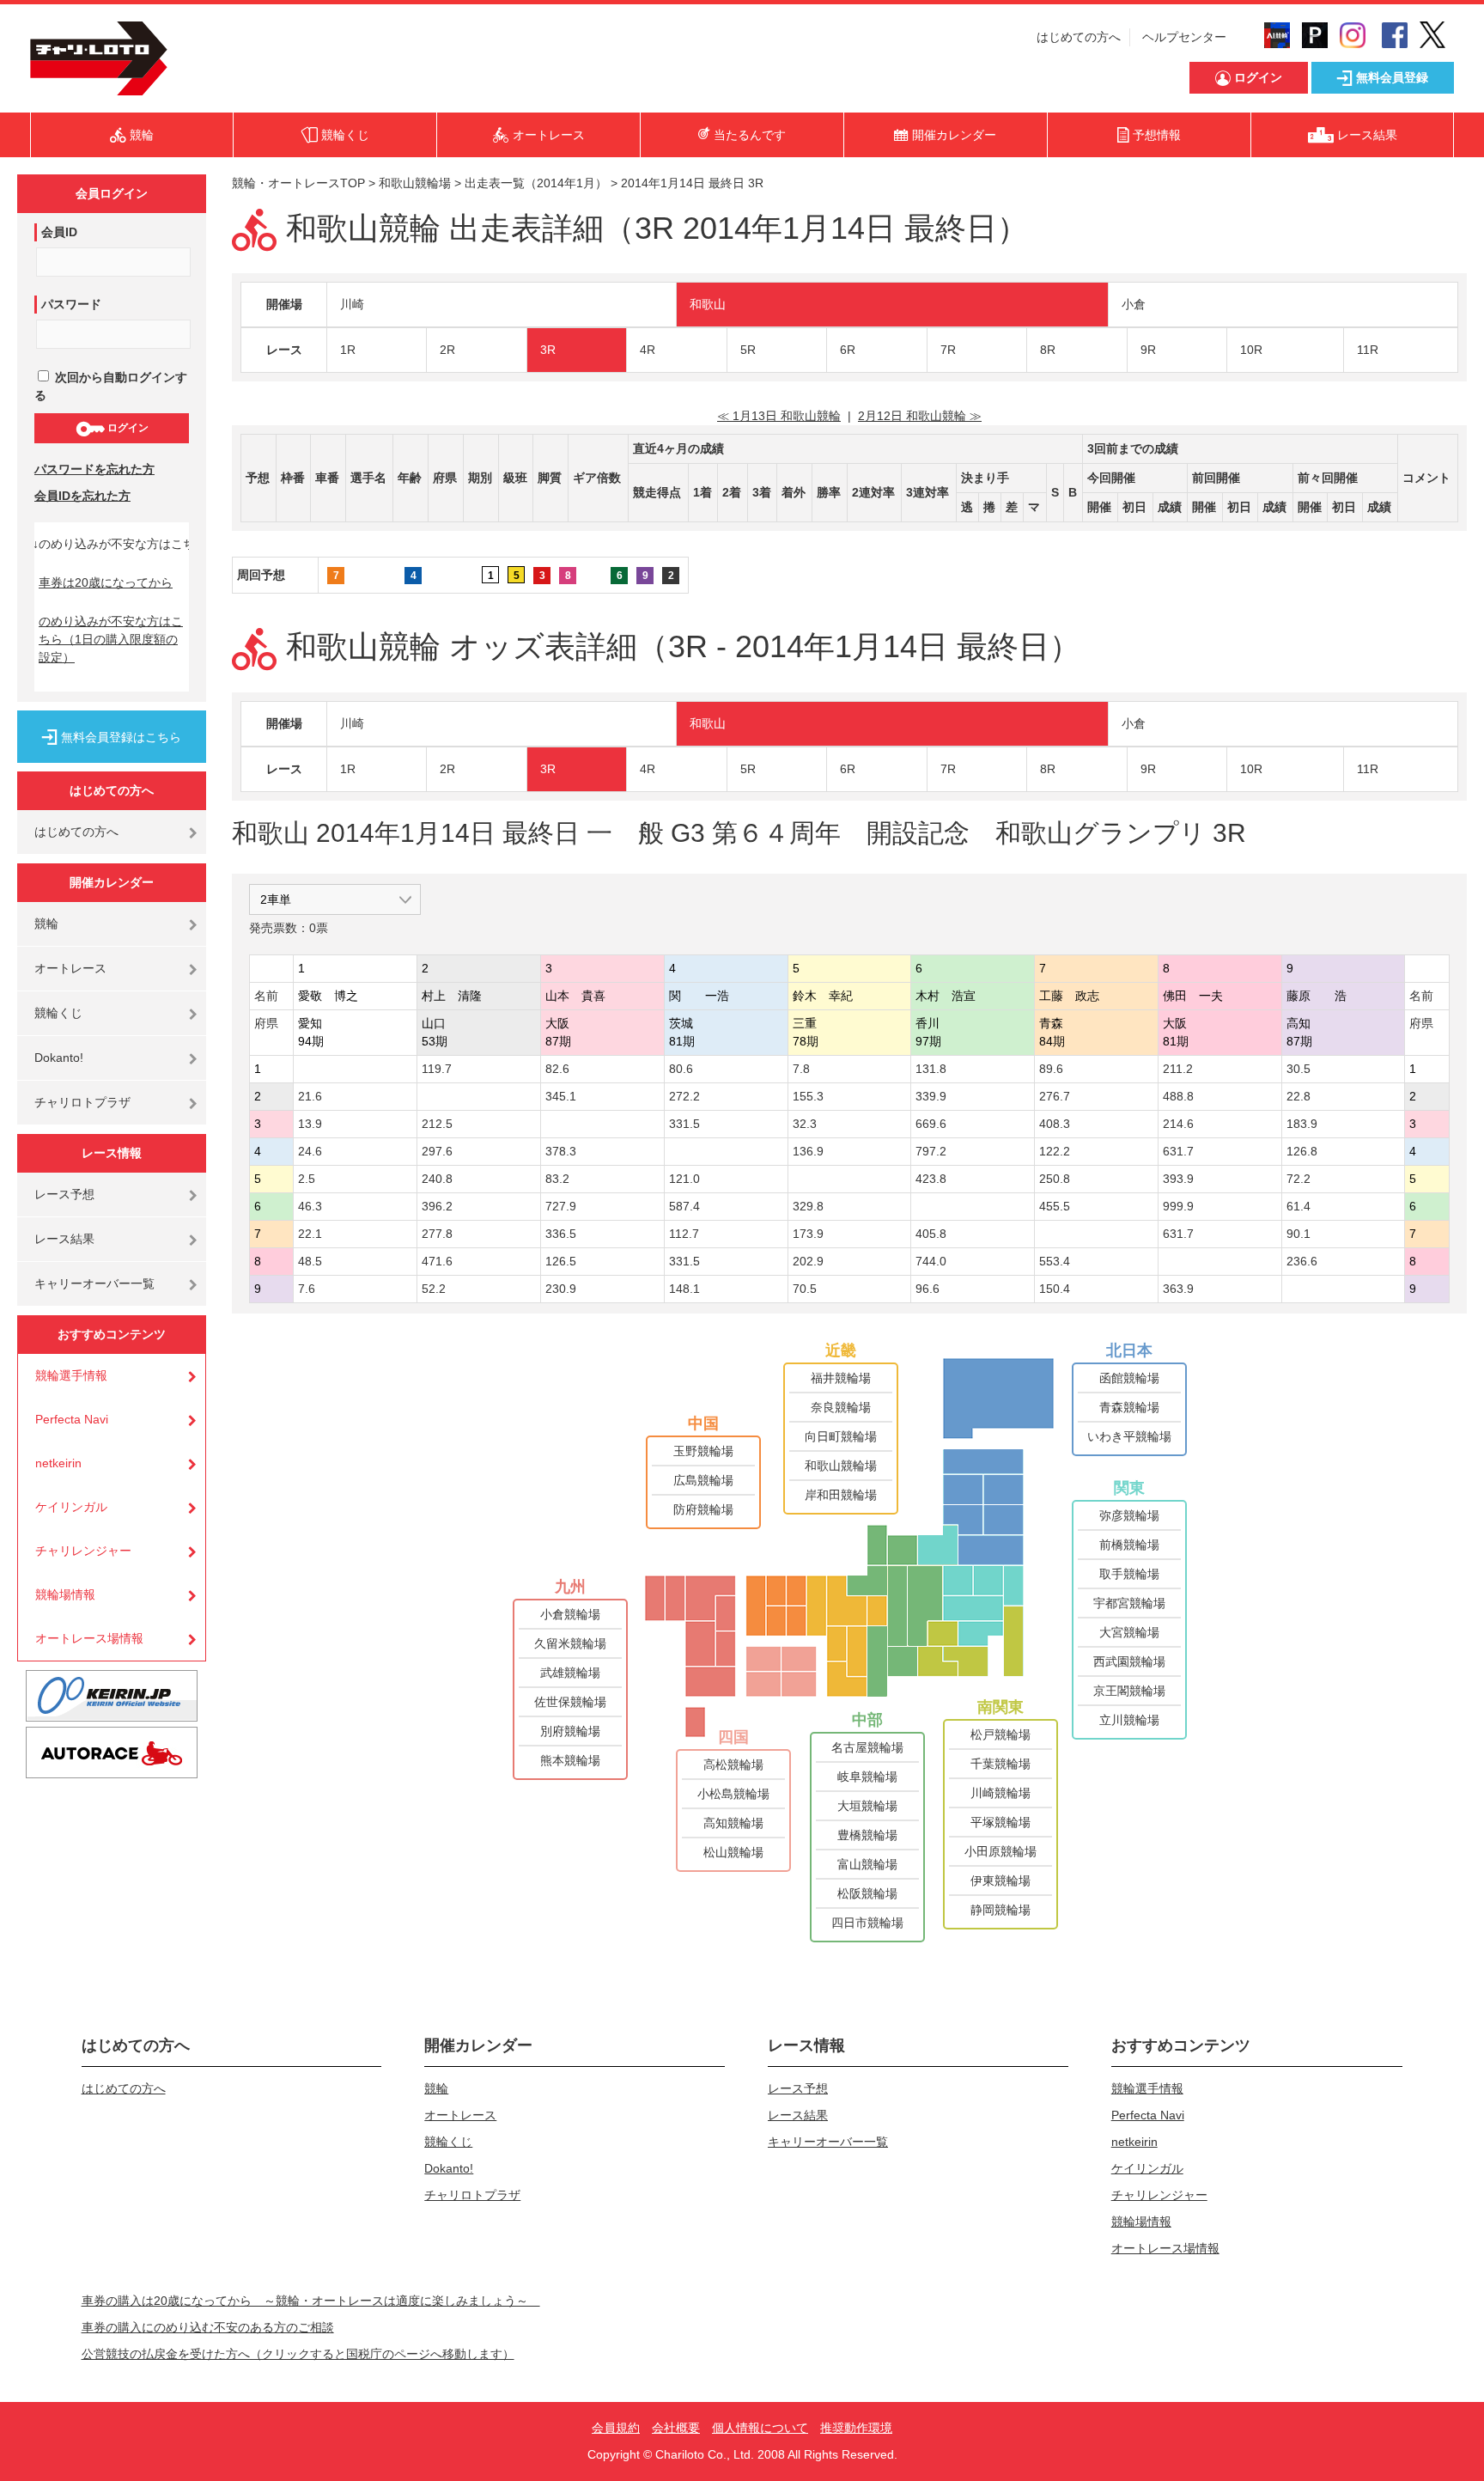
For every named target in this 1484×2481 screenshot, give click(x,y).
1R (348, 350)
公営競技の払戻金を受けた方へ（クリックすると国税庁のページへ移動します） (298, 2354)
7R (948, 350)
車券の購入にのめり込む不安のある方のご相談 (208, 2327)
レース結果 (64, 1239)
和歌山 (708, 304)
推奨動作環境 (856, 2428)
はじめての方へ (1079, 37)
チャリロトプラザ (82, 1102)
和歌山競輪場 (415, 183)
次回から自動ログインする (111, 386)
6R (848, 350)
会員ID (59, 232)
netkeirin (58, 1463)
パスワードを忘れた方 (94, 469)
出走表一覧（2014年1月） (536, 183)
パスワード (71, 304)
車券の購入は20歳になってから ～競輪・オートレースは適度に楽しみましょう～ (311, 2301)
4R (648, 350)
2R (447, 350)
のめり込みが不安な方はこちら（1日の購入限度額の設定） (111, 639)
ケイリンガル (71, 1507)
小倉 (1134, 304)
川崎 (352, 304)
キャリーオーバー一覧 (94, 1283)
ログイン (127, 428)
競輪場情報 (65, 1594)
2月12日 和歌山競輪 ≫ (920, 416)
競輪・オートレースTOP (298, 183)
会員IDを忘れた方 (82, 496)
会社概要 (676, 2428)
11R (1368, 350)
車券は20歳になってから (106, 582)
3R (548, 350)
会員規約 (616, 2428)
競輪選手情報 (71, 1375)
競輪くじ (58, 1013)
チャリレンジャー (83, 1551)
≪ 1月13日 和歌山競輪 (779, 416)
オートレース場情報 (89, 1638)
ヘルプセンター (1184, 37)
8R (1048, 350)
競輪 (46, 924)
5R (748, 350)
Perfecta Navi (72, 1419)
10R (1251, 350)
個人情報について (760, 2428)
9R (1148, 350)
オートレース (70, 968)
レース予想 (64, 1194)
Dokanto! (59, 1058)
